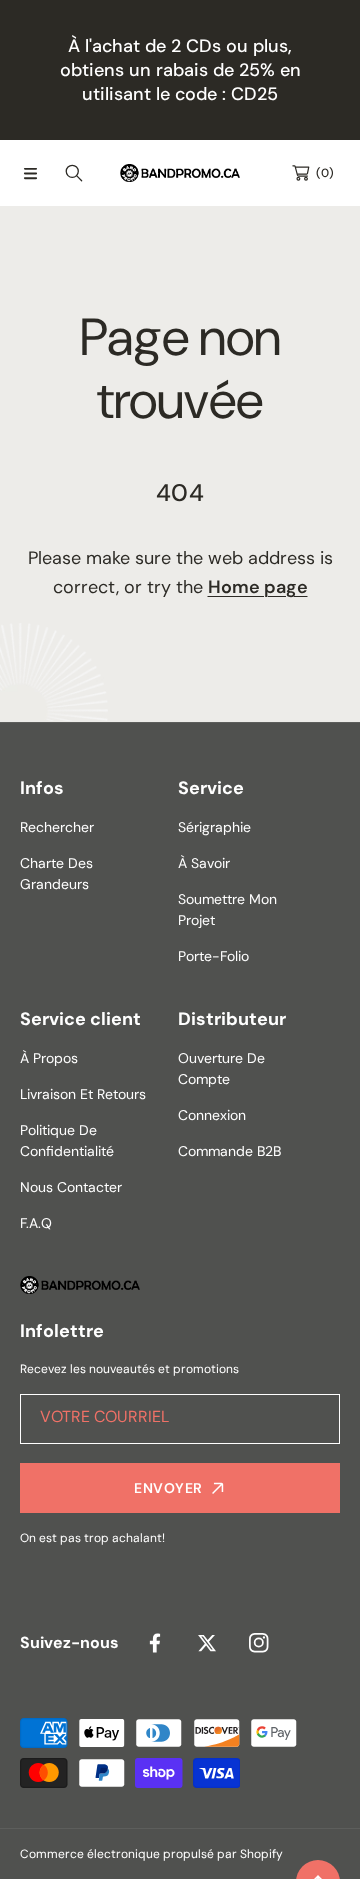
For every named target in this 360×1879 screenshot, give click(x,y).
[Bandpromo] (180, 173)
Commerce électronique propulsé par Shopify (151, 1854)
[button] (30, 173)
